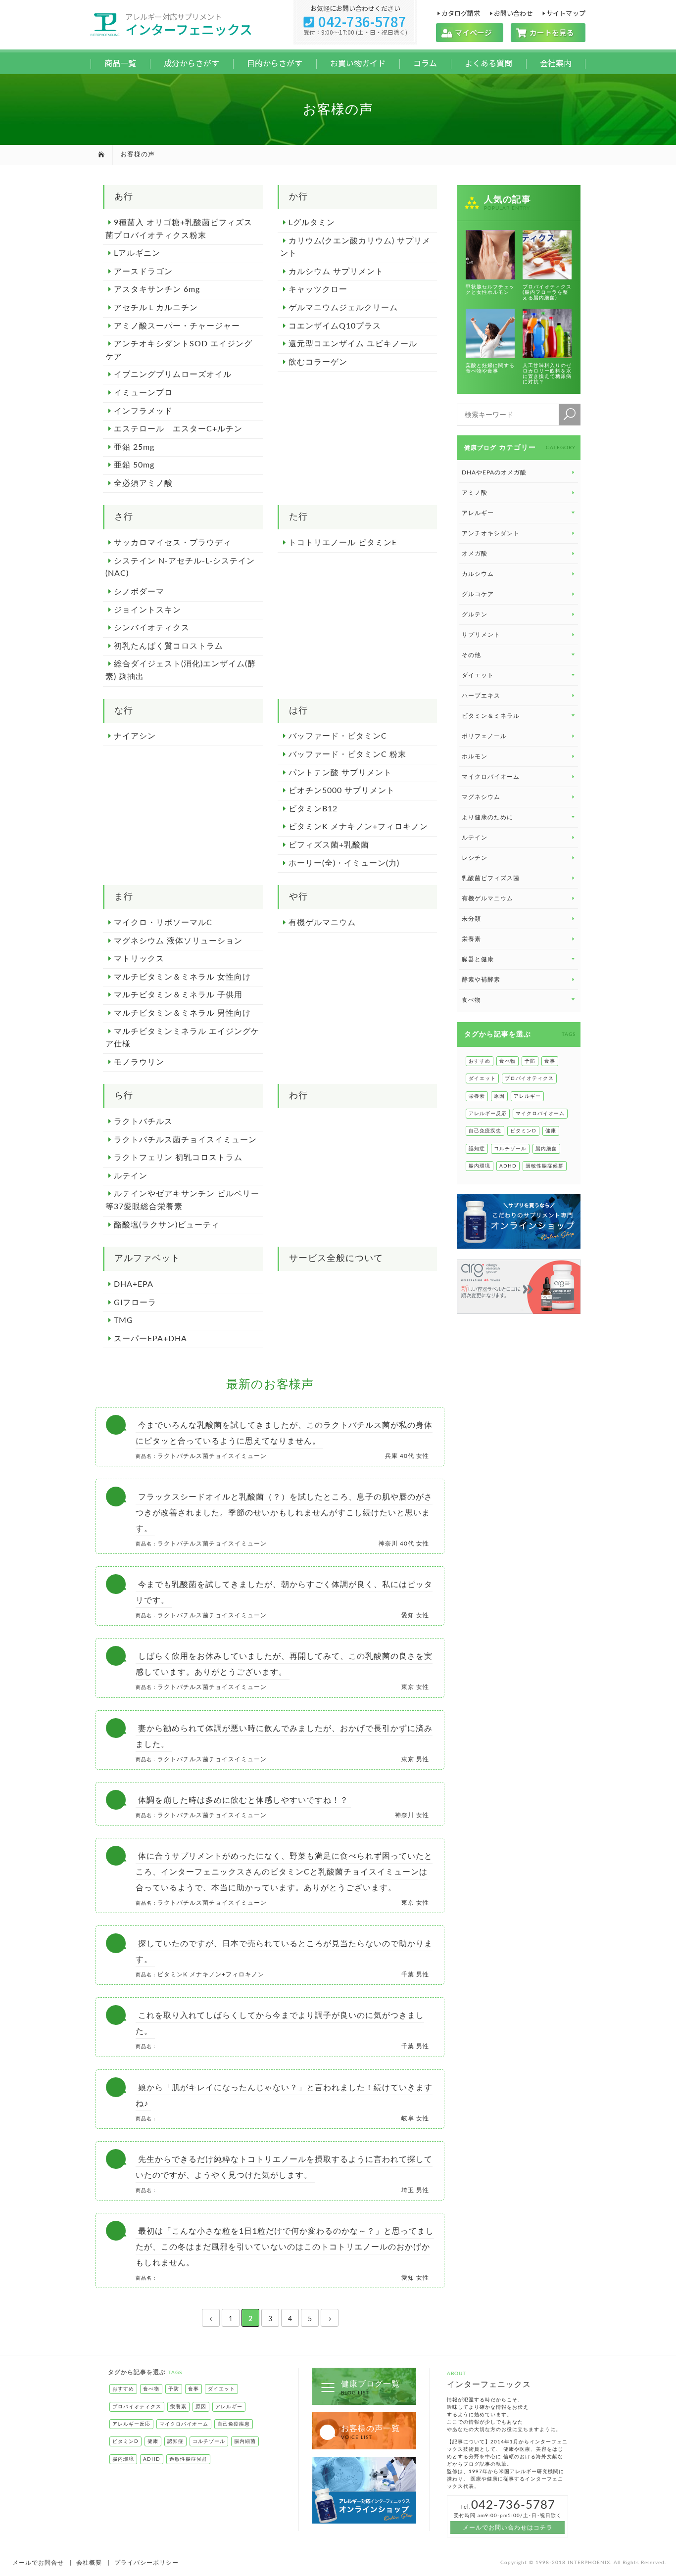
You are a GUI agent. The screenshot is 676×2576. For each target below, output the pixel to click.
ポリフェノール (484, 736)
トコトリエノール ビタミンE (343, 543)
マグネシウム (481, 797)
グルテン (475, 614)
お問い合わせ (513, 13)
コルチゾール (510, 1149)
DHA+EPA (134, 1284)
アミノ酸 (475, 493)
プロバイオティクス (529, 1078)
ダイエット (482, 1078)
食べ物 (507, 1061)
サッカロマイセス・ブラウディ (173, 543)
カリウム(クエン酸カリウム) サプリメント (355, 247)
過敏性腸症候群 (545, 1166)
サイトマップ (566, 13)
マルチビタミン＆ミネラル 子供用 (178, 995)
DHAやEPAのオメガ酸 (494, 472)
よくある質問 (488, 63)
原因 (499, 1096)
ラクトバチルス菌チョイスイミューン (185, 1140)
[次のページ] (330, 2318)
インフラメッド (143, 411)
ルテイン (131, 1176)
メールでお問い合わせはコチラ (508, 2528)
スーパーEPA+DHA (150, 1339)
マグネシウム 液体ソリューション (178, 941)
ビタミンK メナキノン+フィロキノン (358, 827)
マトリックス (139, 959)
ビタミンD (523, 1131)
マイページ (470, 32)
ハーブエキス (481, 696)
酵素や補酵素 (481, 980)
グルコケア (478, 594)
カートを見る (548, 32)
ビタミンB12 (313, 809)
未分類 (471, 919)
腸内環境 (480, 1166)
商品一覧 (120, 63)
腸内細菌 (546, 1149)
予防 (530, 1061)
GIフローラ (135, 1303)
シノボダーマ (139, 592)
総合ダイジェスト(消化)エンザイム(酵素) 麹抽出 (181, 670)
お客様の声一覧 (370, 2432)
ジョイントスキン (147, 610)
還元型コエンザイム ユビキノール (353, 344)
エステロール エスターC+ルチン (178, 429)
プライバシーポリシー (146, 2563)
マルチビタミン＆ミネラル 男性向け (182, 1013)
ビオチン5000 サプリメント (342, 791)
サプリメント (481, 635)
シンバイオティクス (152, 628)
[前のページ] (211, 2318)
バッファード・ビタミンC (338, 736)
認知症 (477, 1149)
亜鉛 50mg (134, 465)
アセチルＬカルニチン (156, 308)
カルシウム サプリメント (336, 272)
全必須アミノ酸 (143, 483)
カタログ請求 (460, 13)
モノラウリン (139, 1062)
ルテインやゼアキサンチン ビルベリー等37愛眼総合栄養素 (182, 1200)
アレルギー (527, 1096)
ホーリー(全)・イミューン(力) (344, 863)
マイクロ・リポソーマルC (163, 923)
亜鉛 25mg (134, 447)
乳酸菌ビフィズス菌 (491, 878)
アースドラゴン (143, 272)
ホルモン (475, 756)
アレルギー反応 (488, 1114)
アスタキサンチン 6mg (157, 289)
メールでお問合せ (38, 2563)
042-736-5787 (355, 21)
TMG (123, 1320)
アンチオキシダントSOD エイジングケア (179, 350)
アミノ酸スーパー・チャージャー (177, 326)
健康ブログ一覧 (370, 2388)
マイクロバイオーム (491, 777)
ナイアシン (135, 736)
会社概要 (89, 2563)
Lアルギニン (137, 253)
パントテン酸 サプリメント (340, 773)
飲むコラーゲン (318, 362)
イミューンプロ (143, 393)
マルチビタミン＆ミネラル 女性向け (182, 977)
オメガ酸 (475, 554)
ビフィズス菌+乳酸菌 (329, 845)
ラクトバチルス (143, 1122)
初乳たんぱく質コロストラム (169, 646)
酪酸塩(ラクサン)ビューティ (167, 1225)
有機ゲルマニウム (322, 923)
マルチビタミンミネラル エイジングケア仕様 (182, 1038)
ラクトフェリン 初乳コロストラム (178, 1158)
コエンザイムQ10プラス (335, 326)
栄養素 (471, 939)
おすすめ (480, 1061)
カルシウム (478, 574)
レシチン (475, 858)
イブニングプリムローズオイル (173, 375)
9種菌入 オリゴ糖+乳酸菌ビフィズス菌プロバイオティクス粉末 (179, 229)
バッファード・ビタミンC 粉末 (347, 754)
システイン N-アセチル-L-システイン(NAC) (180, 567)
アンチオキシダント (491, 533)
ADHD (508, 1166)
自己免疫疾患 (485, 1131)
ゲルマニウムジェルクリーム (343, 308)
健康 (551, 1131)
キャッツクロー (318, 289)
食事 (550, 1061)
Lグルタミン (312, 223)
